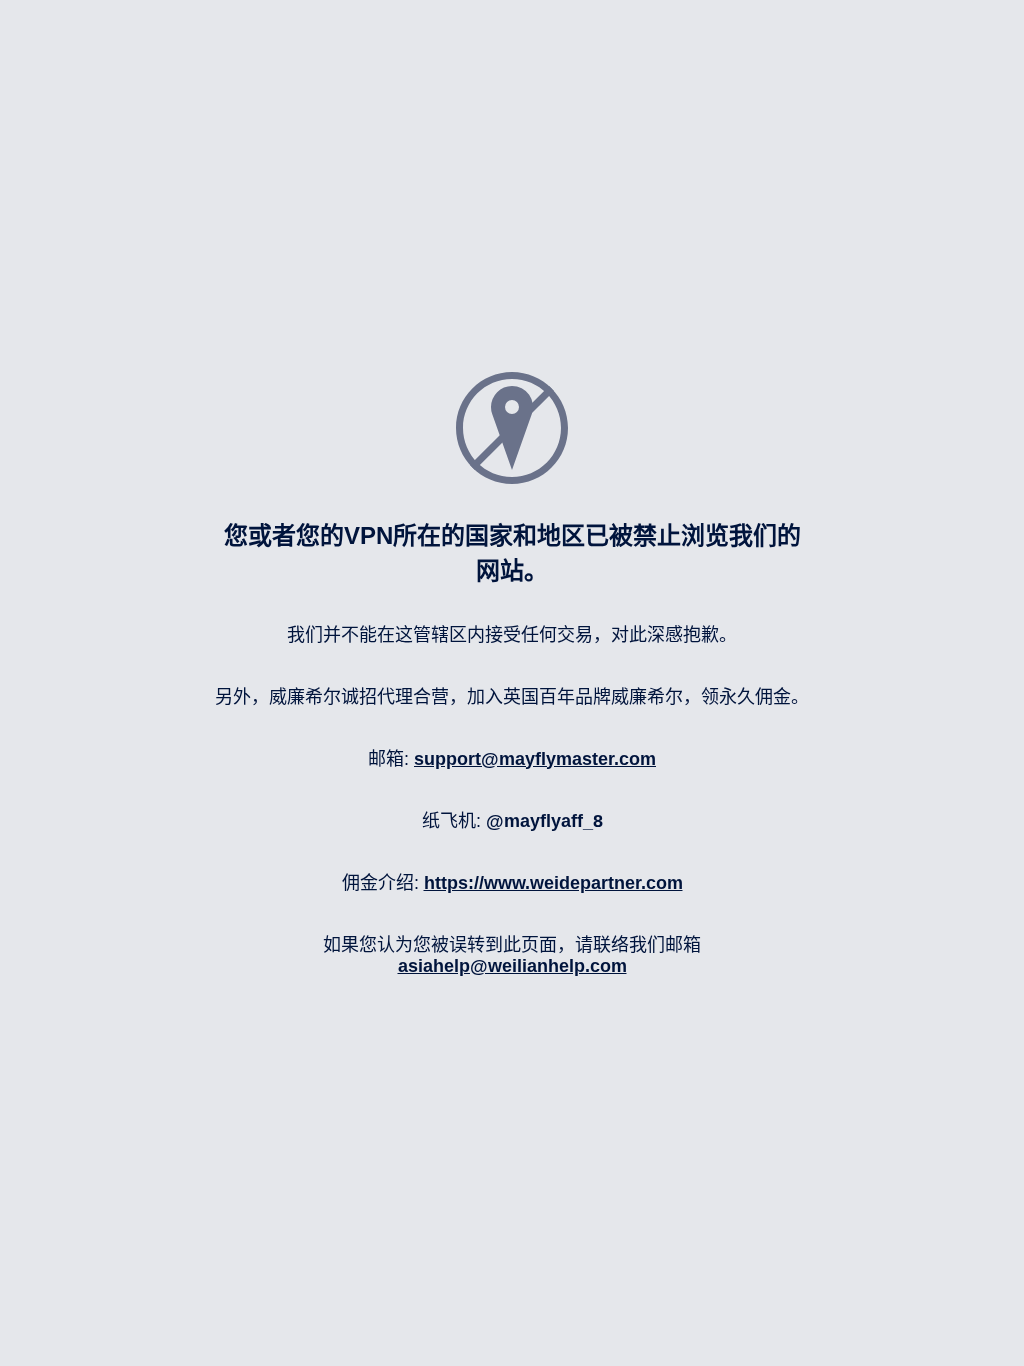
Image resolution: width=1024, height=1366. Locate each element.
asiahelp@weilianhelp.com (512, 966)
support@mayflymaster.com (535, 759)
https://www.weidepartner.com (553, 883)
